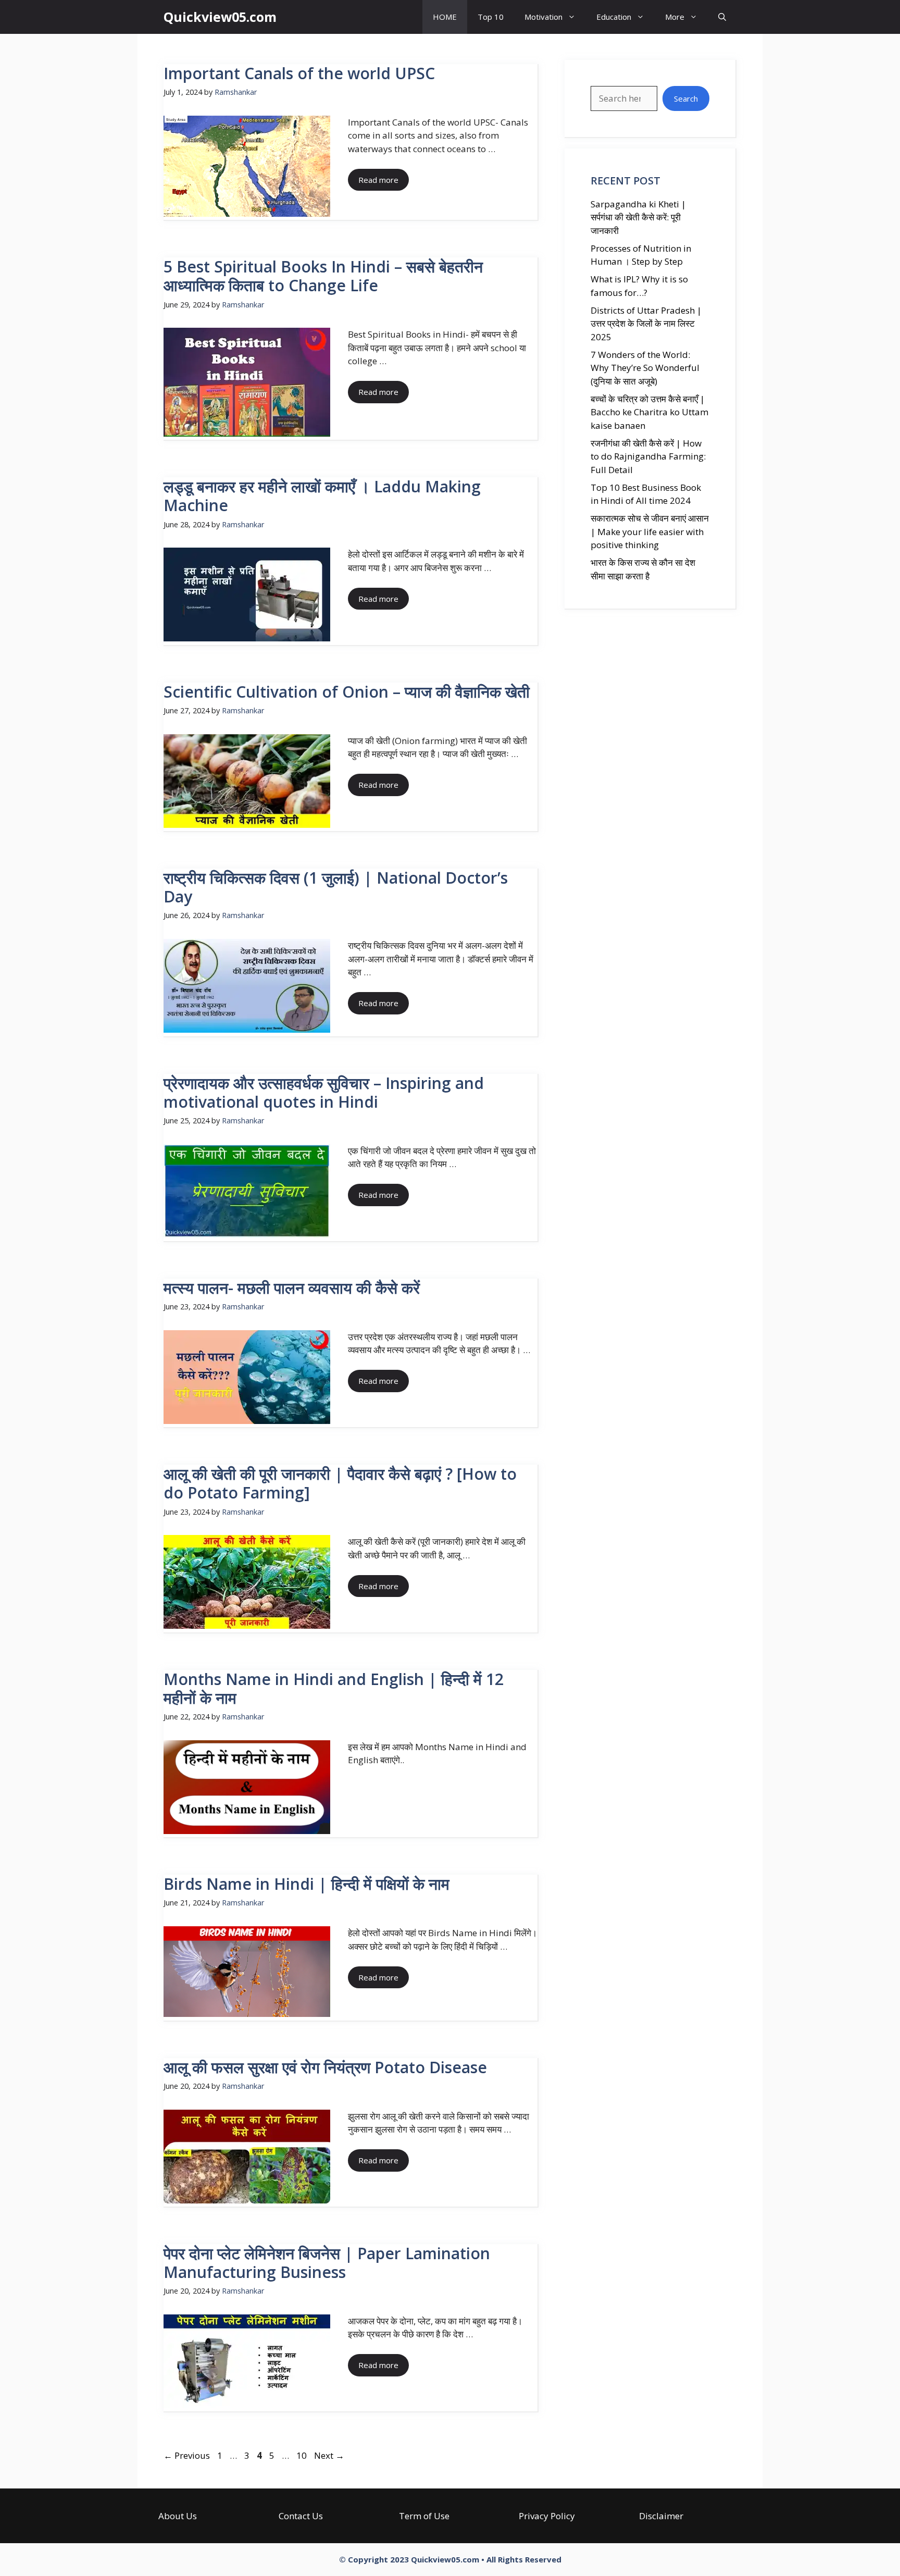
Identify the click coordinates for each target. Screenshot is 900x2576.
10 (303, 2455)
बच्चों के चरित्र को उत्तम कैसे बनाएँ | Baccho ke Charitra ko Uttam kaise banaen (649, 412)
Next (329, 2455)
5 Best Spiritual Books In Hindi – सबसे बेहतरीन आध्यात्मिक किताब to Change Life (323, 276)
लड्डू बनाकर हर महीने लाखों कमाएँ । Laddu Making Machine (322, 496)
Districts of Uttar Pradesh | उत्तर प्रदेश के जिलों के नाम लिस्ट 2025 (646, 324)
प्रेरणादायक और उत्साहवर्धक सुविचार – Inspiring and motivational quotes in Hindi (324, 1092)
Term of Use (424, 2516)
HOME (445, 17)
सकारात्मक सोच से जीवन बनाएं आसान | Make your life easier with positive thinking (650, 531)
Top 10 (491, 17)
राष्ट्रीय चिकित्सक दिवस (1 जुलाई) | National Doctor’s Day (336, 887)
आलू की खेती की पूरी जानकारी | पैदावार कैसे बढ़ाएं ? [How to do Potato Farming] (340, 1483)
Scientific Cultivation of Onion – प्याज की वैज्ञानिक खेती (347, 692)
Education (614, 17)
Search (686, 98)
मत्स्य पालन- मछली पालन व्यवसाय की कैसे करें (292, 1288)
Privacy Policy (547, 2516)
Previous (187, 2455)
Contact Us (301, 2516)
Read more (378, 180)
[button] (722, 17)
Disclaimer (661, 2516)
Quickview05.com (220, 17)
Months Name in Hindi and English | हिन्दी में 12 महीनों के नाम (334, 1688)
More (675, 17)
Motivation (543, 17)
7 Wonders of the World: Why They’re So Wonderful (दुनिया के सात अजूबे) (645, 368)
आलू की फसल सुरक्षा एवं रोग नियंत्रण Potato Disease (325, 2067)
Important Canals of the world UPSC (299, 73)
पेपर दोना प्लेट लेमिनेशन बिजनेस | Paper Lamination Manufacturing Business (327, 2263)
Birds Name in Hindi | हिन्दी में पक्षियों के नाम (307, 1884)
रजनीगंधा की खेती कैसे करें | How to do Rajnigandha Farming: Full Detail (648, 456)
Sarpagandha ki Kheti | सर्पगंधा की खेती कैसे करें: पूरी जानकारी (638, 217)
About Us (178, 2516)
